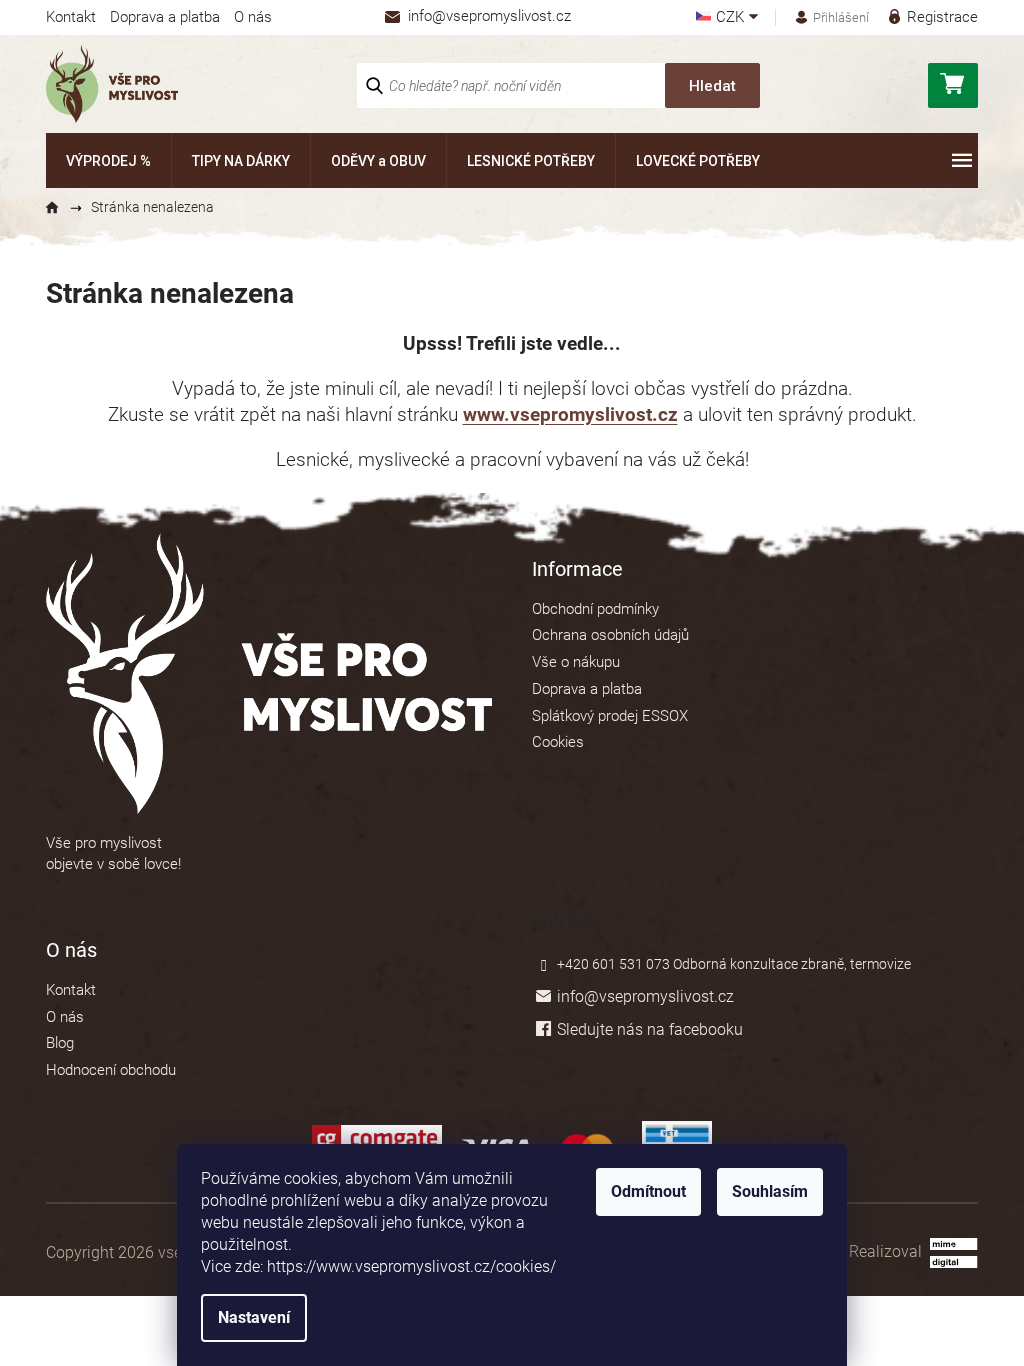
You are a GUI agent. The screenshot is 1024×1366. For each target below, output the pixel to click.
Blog (60, 1043)
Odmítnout (648, 1191)
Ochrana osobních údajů (610, 635)
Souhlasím (770, 1191)
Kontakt (71, 17)
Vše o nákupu (576, 662)
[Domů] (61, 208)
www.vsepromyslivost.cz (570, 415)
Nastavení (254, 1317)
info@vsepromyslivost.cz (645, 996)
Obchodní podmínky (595, 609)
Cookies (558, 742)
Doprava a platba (165, 17)
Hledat (712, 86)
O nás (253, 17)
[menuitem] (108, 160)
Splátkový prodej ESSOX (610, 716)
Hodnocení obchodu (111, 1070)
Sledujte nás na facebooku (650, 1029)
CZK (732, 17)
